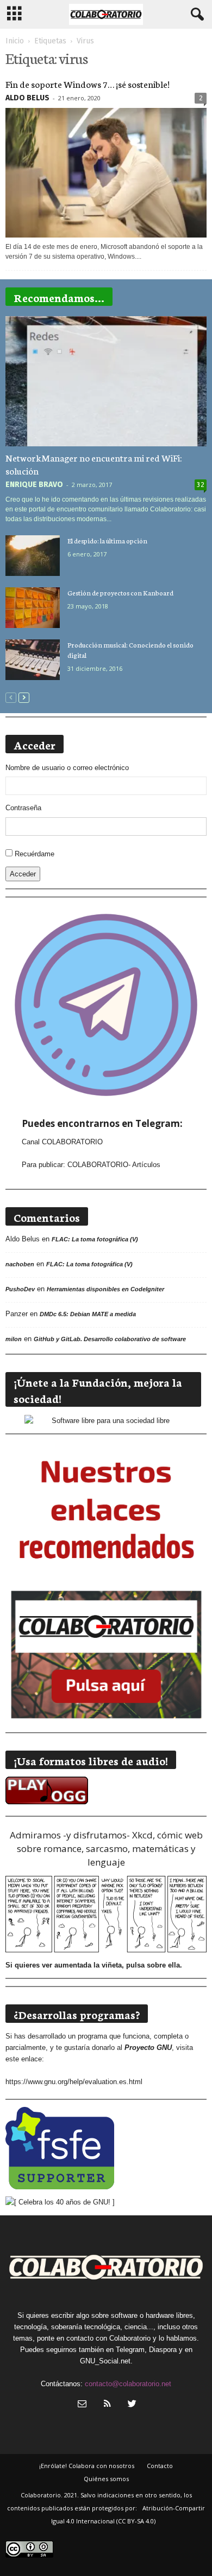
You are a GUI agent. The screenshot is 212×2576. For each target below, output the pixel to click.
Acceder (23, 874)
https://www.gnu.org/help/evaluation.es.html (74, 2082)
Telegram (130, 2350)
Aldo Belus (27, 98)
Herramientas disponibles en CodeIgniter (105, 1289)
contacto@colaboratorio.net (128, 2384)
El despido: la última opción (107, 540)
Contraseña (23, 808)
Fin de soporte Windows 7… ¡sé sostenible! (88, 84)
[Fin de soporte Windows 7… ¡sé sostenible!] (106, 173)
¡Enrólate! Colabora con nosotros (87, 2466)
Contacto (160, 2466)
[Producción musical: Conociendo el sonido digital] (33, 660)
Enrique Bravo (34, 485)
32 (201, 485)
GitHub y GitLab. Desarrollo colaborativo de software (110, 1339)
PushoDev (20, 1289)
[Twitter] (131, 2405)
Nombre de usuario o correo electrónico (67, 768)
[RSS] (107, 2405)
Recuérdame (35, 854)
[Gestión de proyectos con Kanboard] (33, 608)
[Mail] (82, 2405)
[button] (195, 15)
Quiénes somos (106, 2479)
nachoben (20, 1264)
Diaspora (163, 2350)
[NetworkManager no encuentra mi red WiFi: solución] (106, 381)
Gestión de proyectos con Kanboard (120, 592)
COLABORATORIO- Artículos (114, 1165)
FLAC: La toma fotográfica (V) (95, 1239)
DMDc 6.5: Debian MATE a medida (88, 1314)
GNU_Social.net (105, 2361)
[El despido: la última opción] (33, 556)
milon (14, 1339)
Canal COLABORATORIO (62, 1142)
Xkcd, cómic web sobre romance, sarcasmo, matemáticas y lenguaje (110, 1848)
